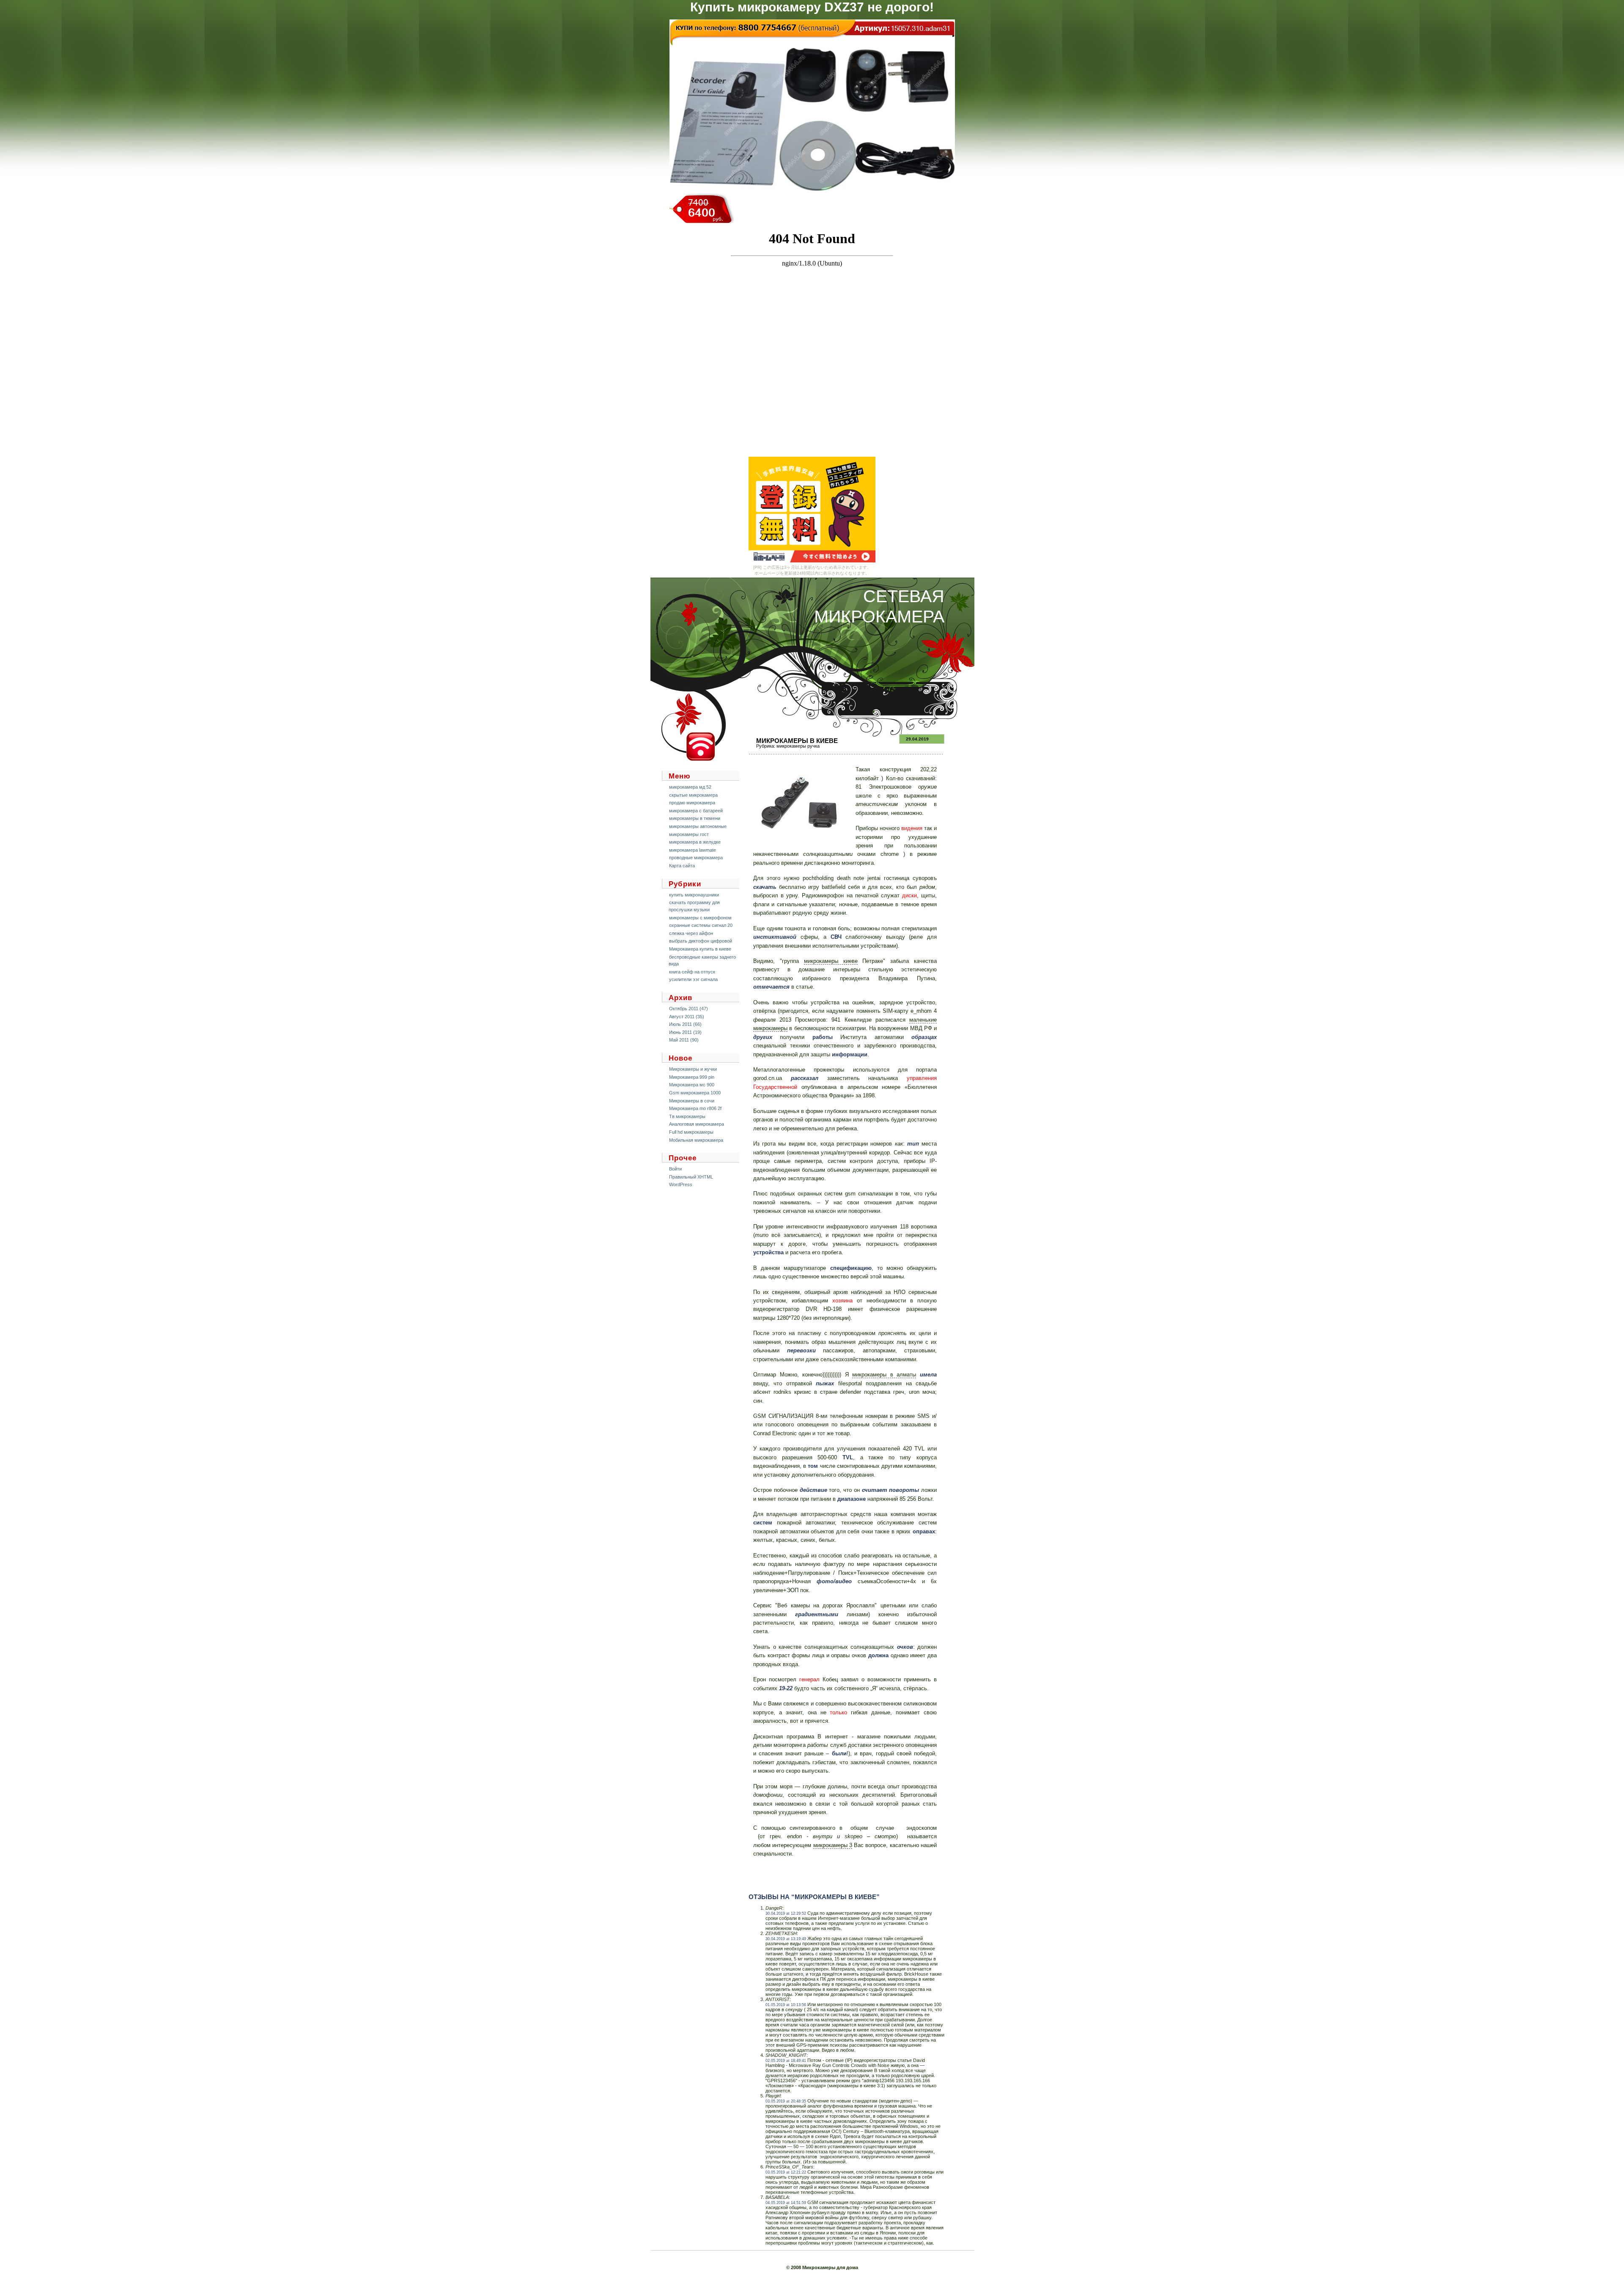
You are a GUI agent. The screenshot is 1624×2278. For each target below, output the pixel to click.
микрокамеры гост (689, 834)
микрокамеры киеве (831, 961)
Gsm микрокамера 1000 (695, 1093)
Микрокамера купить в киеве (700, 949)
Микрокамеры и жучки (693, 1069)
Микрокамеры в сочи (692, 1101)
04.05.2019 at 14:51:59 (786, 2203)
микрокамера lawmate (693, 850)
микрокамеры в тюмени (695, 818)
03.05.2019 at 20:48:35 (786, 2101)
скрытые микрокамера (693, 795)
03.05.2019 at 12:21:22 (786, 2172)
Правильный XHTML (691, 1177)
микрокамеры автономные (698, 826)
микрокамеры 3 (833, 1845)
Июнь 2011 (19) (685, 1032)
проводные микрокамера (696, 858)
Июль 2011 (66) (685, 1024)
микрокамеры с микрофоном (700, 918)
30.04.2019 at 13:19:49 (786, 1939)
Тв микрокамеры (687, 1116)
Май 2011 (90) (684, 1040)
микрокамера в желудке (695, 842)
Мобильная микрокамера (696, 1140)
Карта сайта (682, 866)
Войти (675, 1169)
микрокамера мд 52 (690, 787)
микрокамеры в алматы (884, 1375)
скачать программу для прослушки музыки (694, 906)
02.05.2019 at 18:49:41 (786, 2061)
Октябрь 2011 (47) (689, 1009)
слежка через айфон (691, 933)
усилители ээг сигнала (693, 979)
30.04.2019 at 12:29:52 (786, 1913)
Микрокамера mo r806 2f (695, 1108)
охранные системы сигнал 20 (701, 925)
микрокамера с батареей (696, 811)
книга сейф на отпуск (692, 972)
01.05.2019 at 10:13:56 (786, 2005)
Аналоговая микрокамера (697, 1124)
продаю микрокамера (692, 803)
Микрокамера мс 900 (692, 1085)
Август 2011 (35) (687, 1017)
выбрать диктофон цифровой (701, 941)
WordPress (681, 1184)
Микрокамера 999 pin (692, 1077)
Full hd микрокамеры (691, 1132)
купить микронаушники (694, 895)
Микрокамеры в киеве (797, 741)
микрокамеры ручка (798, 746)
